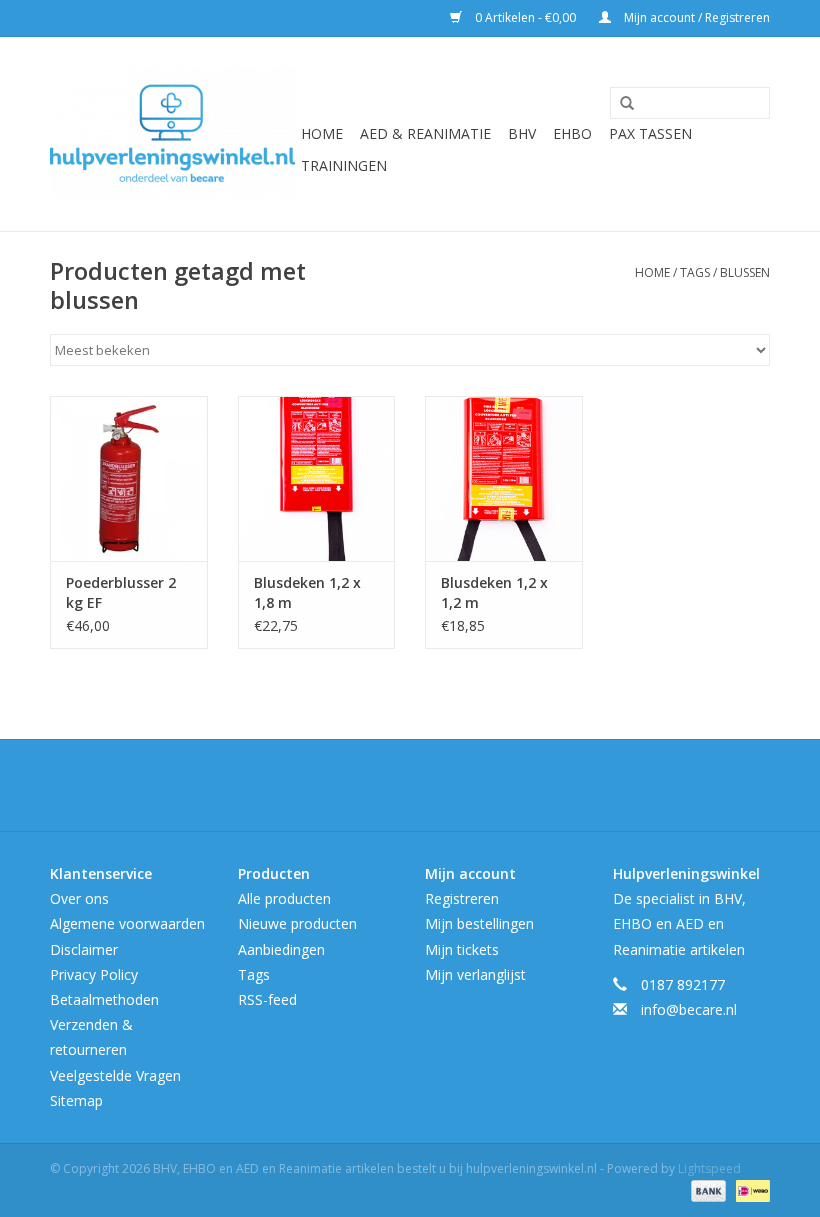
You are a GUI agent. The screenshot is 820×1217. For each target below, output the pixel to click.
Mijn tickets (462, 949)
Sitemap (76, 1100)
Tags (695, 272)
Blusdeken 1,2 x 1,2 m (494, 592)
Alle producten (284, 898)
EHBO (572, 133)
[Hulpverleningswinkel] (172, 134)
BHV (522, 133)
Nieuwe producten (297, 923)
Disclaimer (84, 949)
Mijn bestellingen (479, 923)
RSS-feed (267, 999)
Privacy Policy (94, 974)
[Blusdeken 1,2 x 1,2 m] (504, 478)
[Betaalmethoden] (706, 1189)
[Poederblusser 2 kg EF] (129, 478)
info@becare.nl (689, 1009)
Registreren (462, 898)
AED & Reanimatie (425, 133)
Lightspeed (709, 1168)
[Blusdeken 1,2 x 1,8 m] (317, 478)
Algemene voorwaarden (127, 923)
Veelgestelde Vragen (115, 1075)
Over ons (79, 898)
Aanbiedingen (281, 949)
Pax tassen (650, 133)
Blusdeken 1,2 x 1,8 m (307, 592)
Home (322, 133)
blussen (745, 272)
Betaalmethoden (104, 999)
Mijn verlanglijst (475, 974)
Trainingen (344, 165)
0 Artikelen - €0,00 (525, 17)
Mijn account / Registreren (695, 17)
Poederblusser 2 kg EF (121, 592)
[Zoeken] (620, 104)
